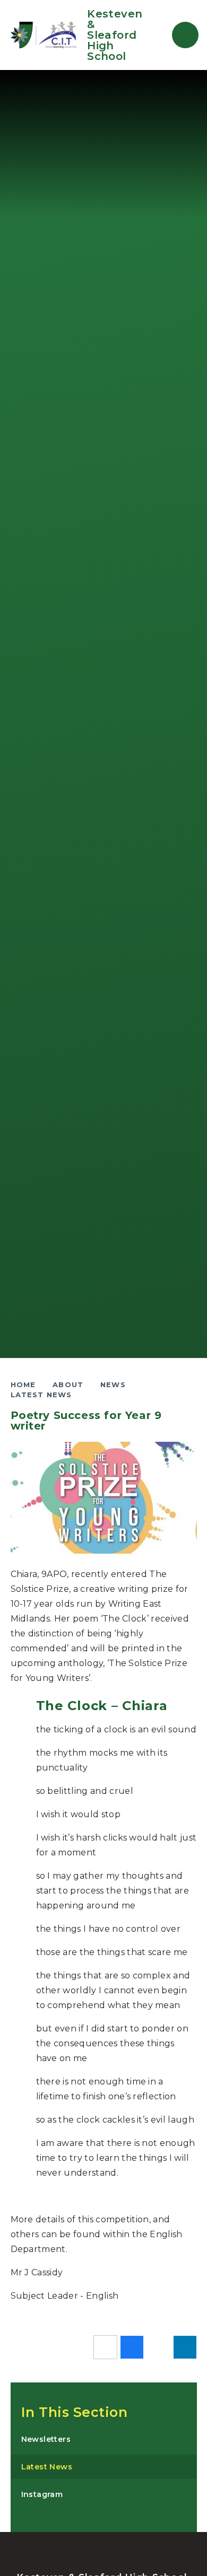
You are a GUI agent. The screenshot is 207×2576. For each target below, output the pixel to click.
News (113, 1385)
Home (23, 1385)
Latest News (41, 1395)
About (68, 1385)
